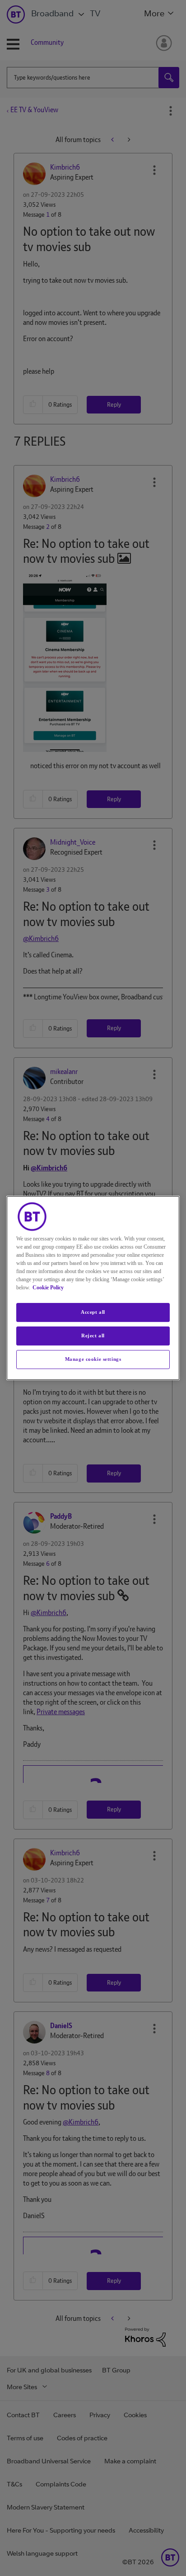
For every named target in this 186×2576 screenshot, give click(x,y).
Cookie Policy (48, 1288)
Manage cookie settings (93, 1359)
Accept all (93, 1312)
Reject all (93, 1336)
